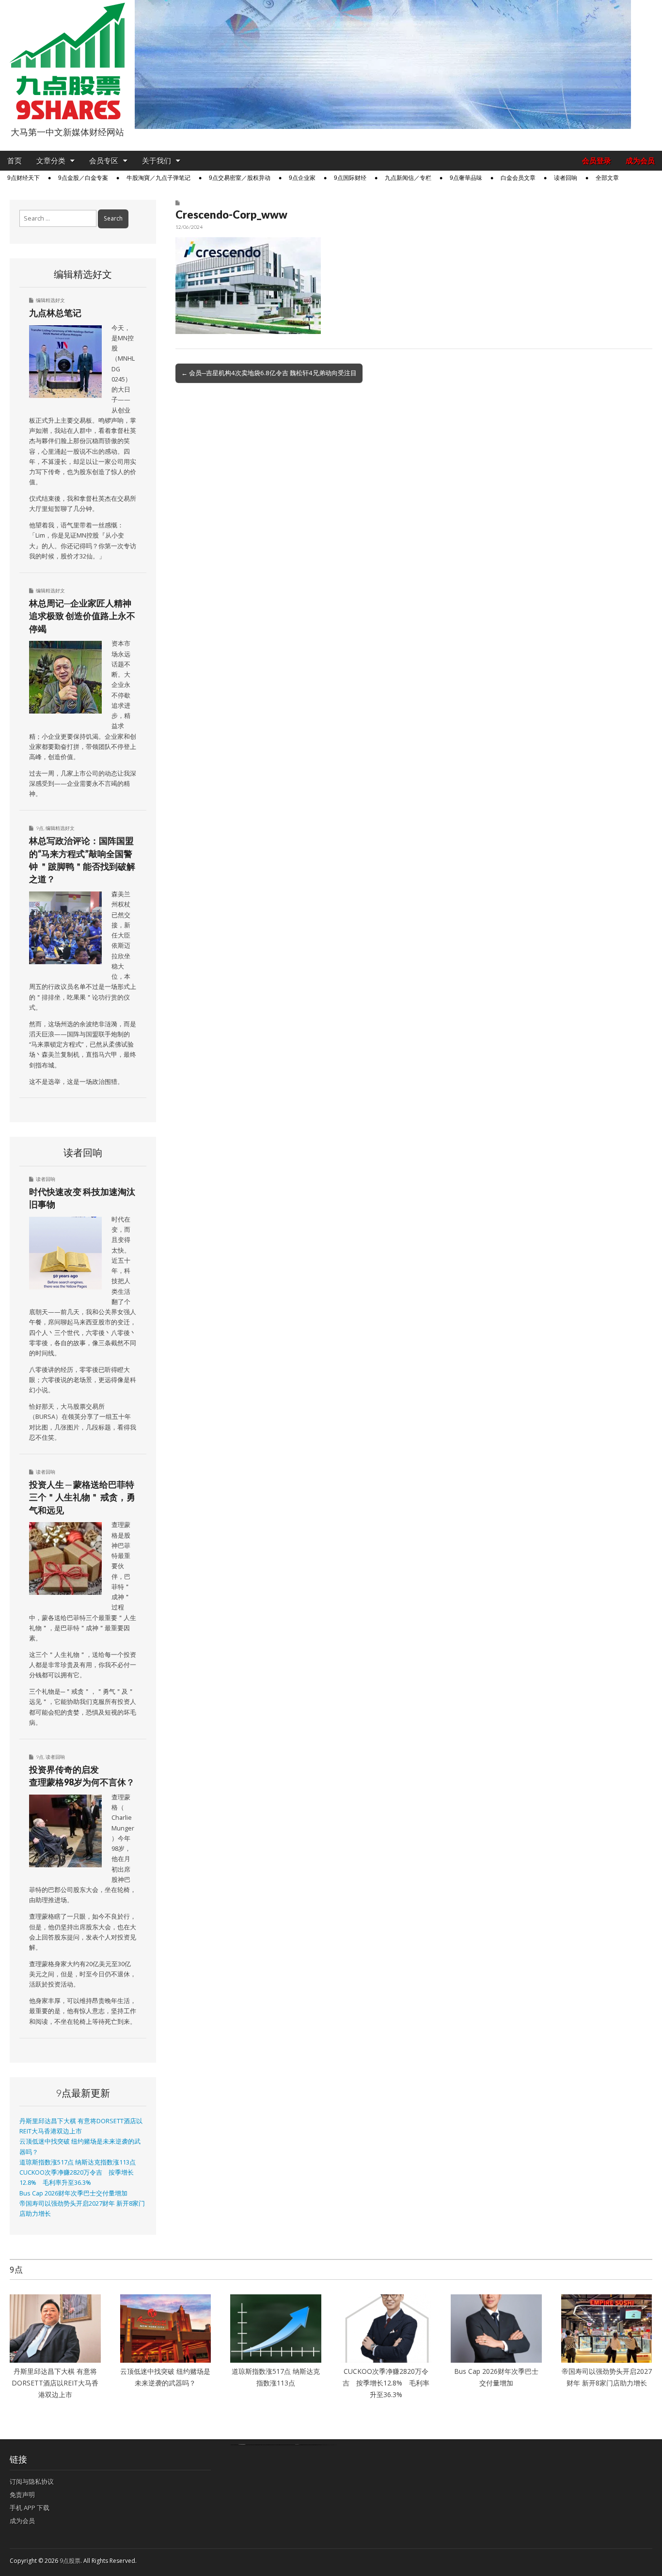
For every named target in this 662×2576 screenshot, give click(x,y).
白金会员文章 (518, 178)
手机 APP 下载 (30, 2508)
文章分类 (51, 161)
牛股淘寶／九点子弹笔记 (158, 178)
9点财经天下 (24, 178)
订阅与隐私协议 (32, 2481)
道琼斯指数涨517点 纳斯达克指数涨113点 (78, 2162)
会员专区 (104, 161)
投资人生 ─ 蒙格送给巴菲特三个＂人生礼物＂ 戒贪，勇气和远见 (82, 1497)
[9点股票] (67, 61)
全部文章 (607, 178)
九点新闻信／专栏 (408, 178)
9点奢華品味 (466, 178)
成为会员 (640, 161)
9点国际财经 (350, 178)
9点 (40, 828)
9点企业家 (302, 178)
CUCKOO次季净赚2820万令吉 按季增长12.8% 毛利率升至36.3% (386, 2383)
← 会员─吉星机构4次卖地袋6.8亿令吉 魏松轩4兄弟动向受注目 (269, 373)
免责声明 (22, 2495)
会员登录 (597, 161)
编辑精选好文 (50, 300)
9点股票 (70, 2561)
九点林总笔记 (55, 313)
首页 (15, 161)
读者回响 (566, 178)
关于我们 (157, 161)
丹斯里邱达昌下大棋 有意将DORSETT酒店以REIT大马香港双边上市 (55, 2383)
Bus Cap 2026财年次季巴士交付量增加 (73, 2193)
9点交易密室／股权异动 (240, 178)
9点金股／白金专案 (83, 178)
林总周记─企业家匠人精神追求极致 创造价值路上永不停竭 (82, 616)
